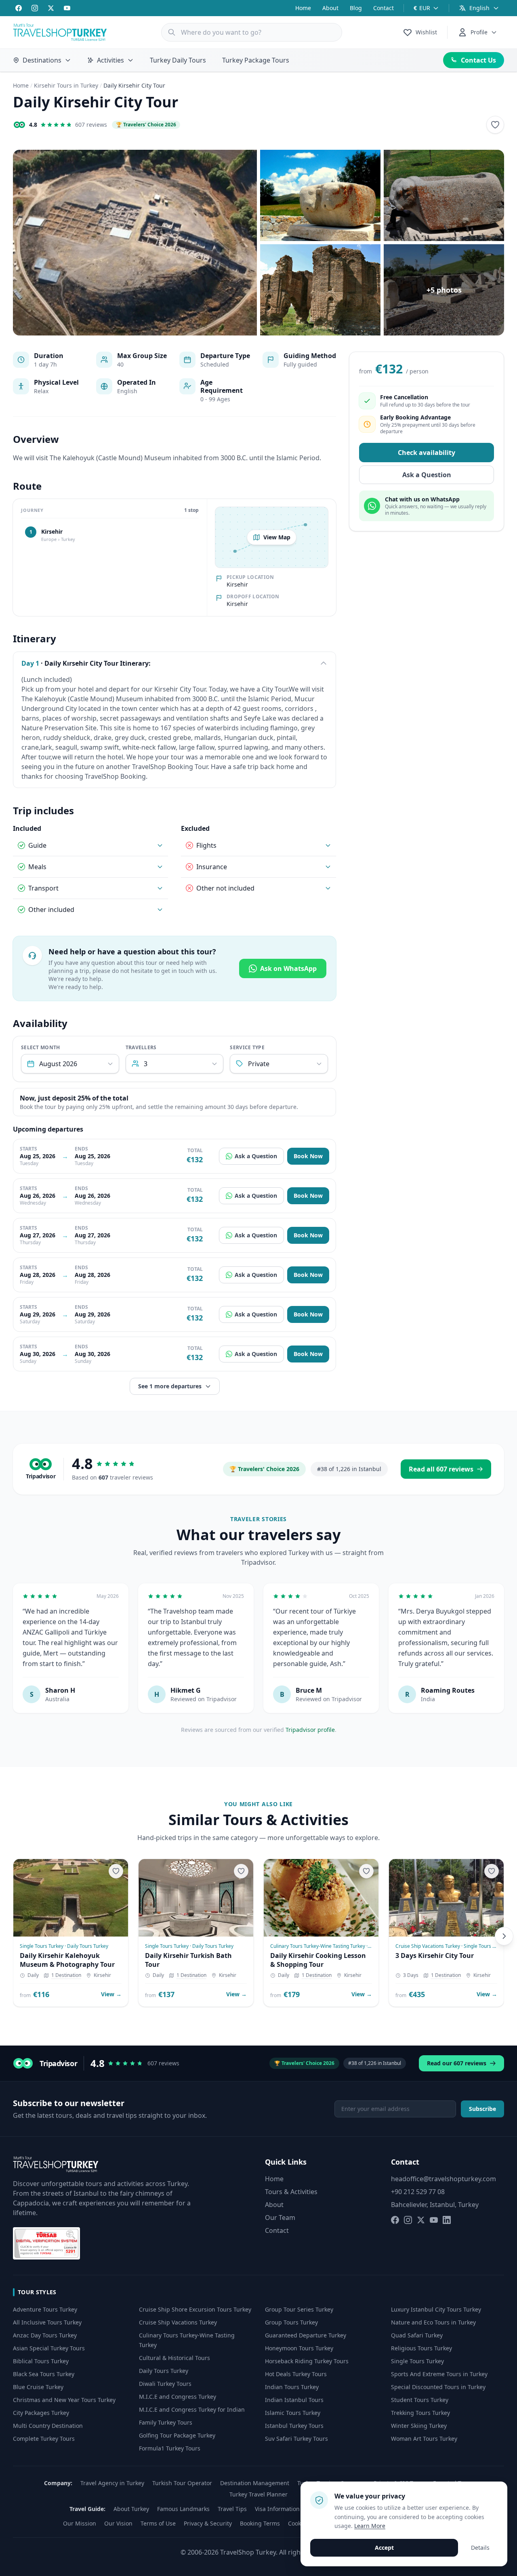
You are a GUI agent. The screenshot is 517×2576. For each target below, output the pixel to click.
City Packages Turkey (41, 2413)
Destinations (42, 60)
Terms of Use (158, 2523)
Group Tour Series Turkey (299, 2309)
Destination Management (255, 2483)
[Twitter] (51, 8)
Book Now (308, 1156)
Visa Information (277, 2509)
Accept (384, 2548)
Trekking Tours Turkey (420, 2413)
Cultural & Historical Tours (174, 2358)
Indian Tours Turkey (292, 2387)
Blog (356, 8)
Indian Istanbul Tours (294, 2400)
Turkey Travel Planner (258, 2494)
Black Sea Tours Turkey (44, 2374)
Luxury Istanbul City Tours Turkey (436, 2309)
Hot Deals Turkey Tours (296, 2374)
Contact (384, 8)
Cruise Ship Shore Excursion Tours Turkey (195, 2309)
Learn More (370, 2526)
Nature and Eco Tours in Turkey (433, 2322)
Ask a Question (256, 1156)
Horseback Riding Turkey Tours (307, 2361)
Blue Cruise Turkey (38, 2387)
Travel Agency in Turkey (112, 2483)
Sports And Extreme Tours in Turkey (439, 2374)
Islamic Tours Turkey (293, 2413)
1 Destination (66, 1975)
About (330, 8)
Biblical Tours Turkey (41, 2361)
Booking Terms (260, 2523)
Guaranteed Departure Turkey (306, 2335)
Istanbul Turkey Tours (294, 2426)
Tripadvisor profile (310, 1730)
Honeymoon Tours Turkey (299, 2348)
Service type (247, 1048)
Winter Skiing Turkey (419, 2426)
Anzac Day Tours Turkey (45, 2335)
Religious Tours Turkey (421, 2348)
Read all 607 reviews (441, 1469)
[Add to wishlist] (495, 125)
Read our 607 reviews (457, 2063)
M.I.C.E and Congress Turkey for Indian (192, 2409)
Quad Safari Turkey (417, 2335)
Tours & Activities (291, 2192)
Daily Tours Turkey (164, 2371)
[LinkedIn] (447, 2220)
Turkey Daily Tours (178, 60)
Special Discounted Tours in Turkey (438, 2387)
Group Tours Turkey (291, 2322)
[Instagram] (35, 8)
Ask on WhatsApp (288, 968)
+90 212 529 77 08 (418, 2192)
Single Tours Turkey (417, 2361)
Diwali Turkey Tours (165, 2384)
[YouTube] (67, 8)
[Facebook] (19, 8)
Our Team (280, 2218)
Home (303, 8)
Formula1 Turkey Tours (170, 2448)
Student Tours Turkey (420, 2400)
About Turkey (131, 2509)
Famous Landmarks (183, 2509)
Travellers (141, 1048)
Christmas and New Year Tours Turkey (64, 2400)
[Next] (504, 1936)
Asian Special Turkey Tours (49, 2348)
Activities (110, 60)
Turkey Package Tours (256, 60)
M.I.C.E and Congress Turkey (178, 2397)
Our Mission (80, 2523)
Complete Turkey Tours (44, 2439)
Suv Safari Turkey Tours (296, 2439)
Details (480, 2548)
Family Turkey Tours (166, 2422)
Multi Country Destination (48, 2426)
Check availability (427, 453)
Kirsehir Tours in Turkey (66, 85)
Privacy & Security (208, 2523)
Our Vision (118, 2523)
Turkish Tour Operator (182, 2483)
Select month (41, 1048)
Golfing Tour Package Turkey (177, 2435)
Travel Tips (232, 2509)
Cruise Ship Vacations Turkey (178, 2322)
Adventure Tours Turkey (45, 2309)
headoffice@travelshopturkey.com (443, 2179)
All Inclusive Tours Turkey (47, 2322)
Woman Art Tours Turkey (424, 2439)
